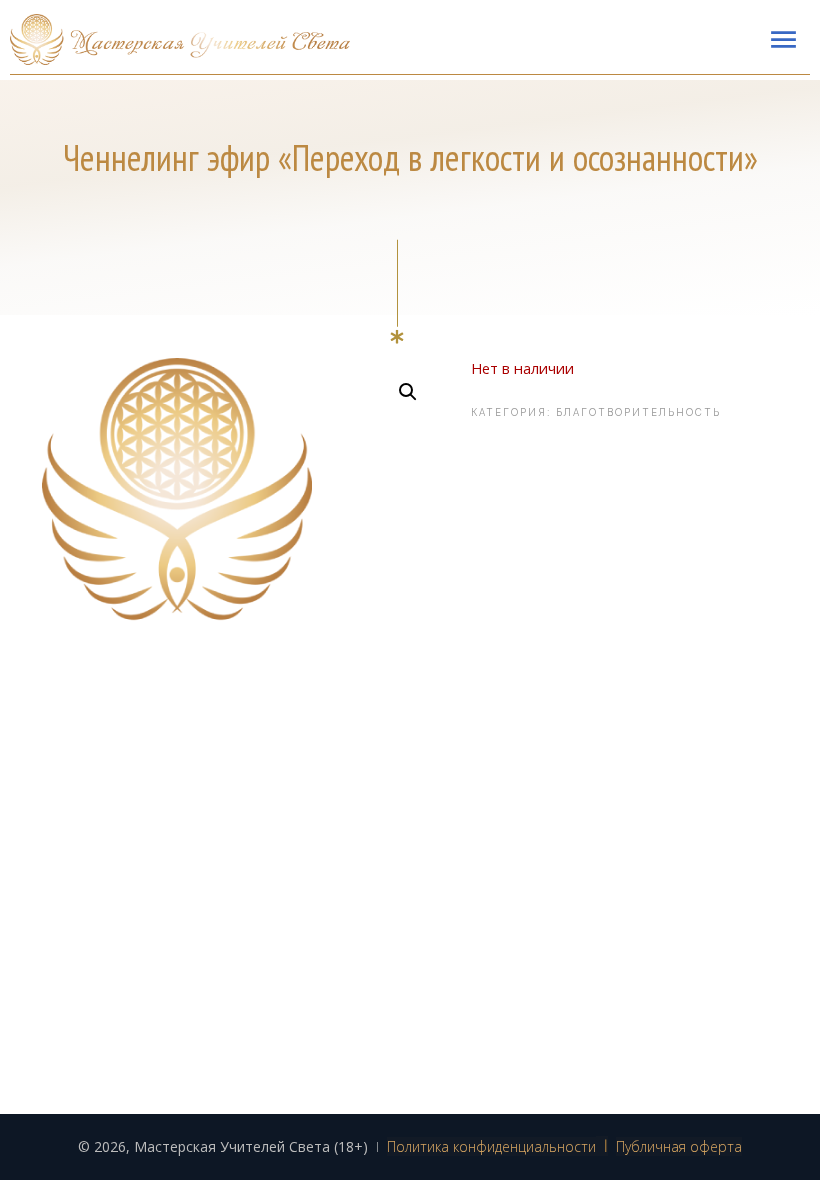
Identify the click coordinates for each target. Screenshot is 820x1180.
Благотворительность (638, 412)
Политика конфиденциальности (491, 1146)
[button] (408, 392)
